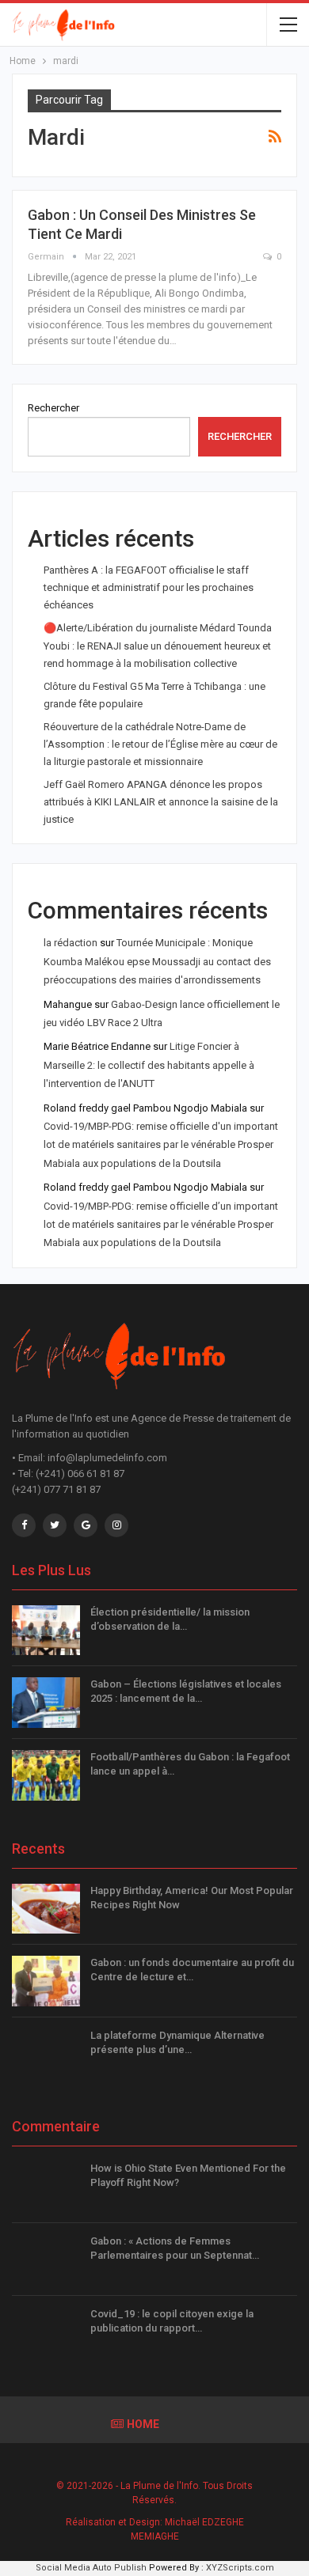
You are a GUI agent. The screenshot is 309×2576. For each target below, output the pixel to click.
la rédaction (71, 943)
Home (143, 2424)
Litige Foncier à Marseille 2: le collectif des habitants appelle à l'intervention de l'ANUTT (149, 1065)
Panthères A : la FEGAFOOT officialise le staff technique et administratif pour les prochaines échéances (149, 587)
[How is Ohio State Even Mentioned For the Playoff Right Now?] (46, 2187)
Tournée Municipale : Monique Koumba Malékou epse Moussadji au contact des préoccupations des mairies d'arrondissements (157, 961)
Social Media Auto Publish (91, 2568)
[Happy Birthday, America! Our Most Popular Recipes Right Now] (46, 1909)
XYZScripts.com (240, 2568)
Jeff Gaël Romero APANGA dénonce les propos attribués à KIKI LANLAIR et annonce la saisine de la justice (161, 802)
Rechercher (53, 408)
